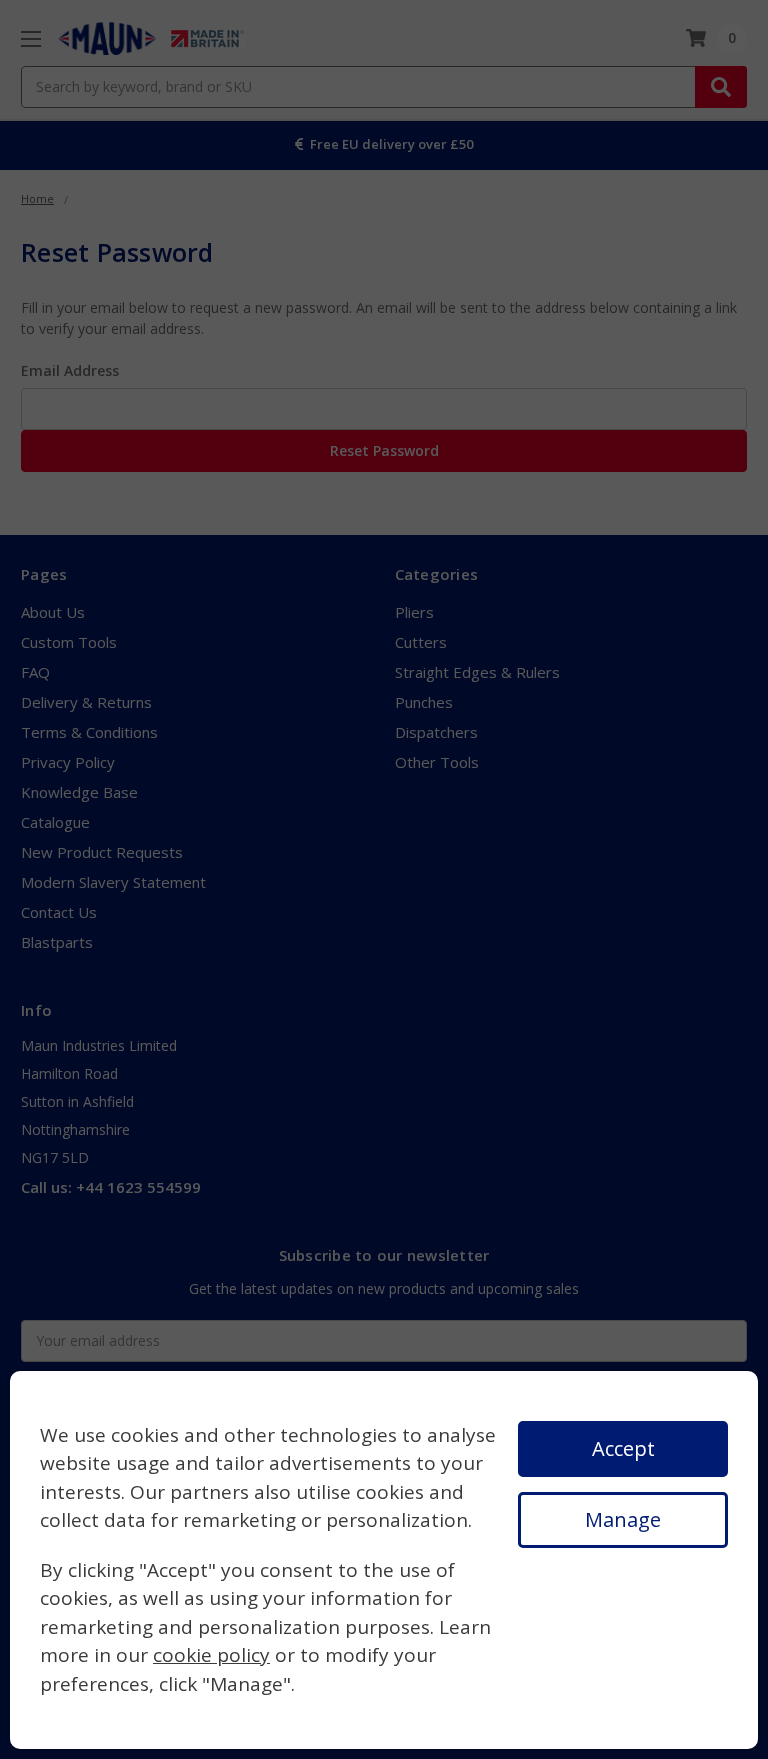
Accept (623, 1448)
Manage (623, 1519)
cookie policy (211, 1655)
